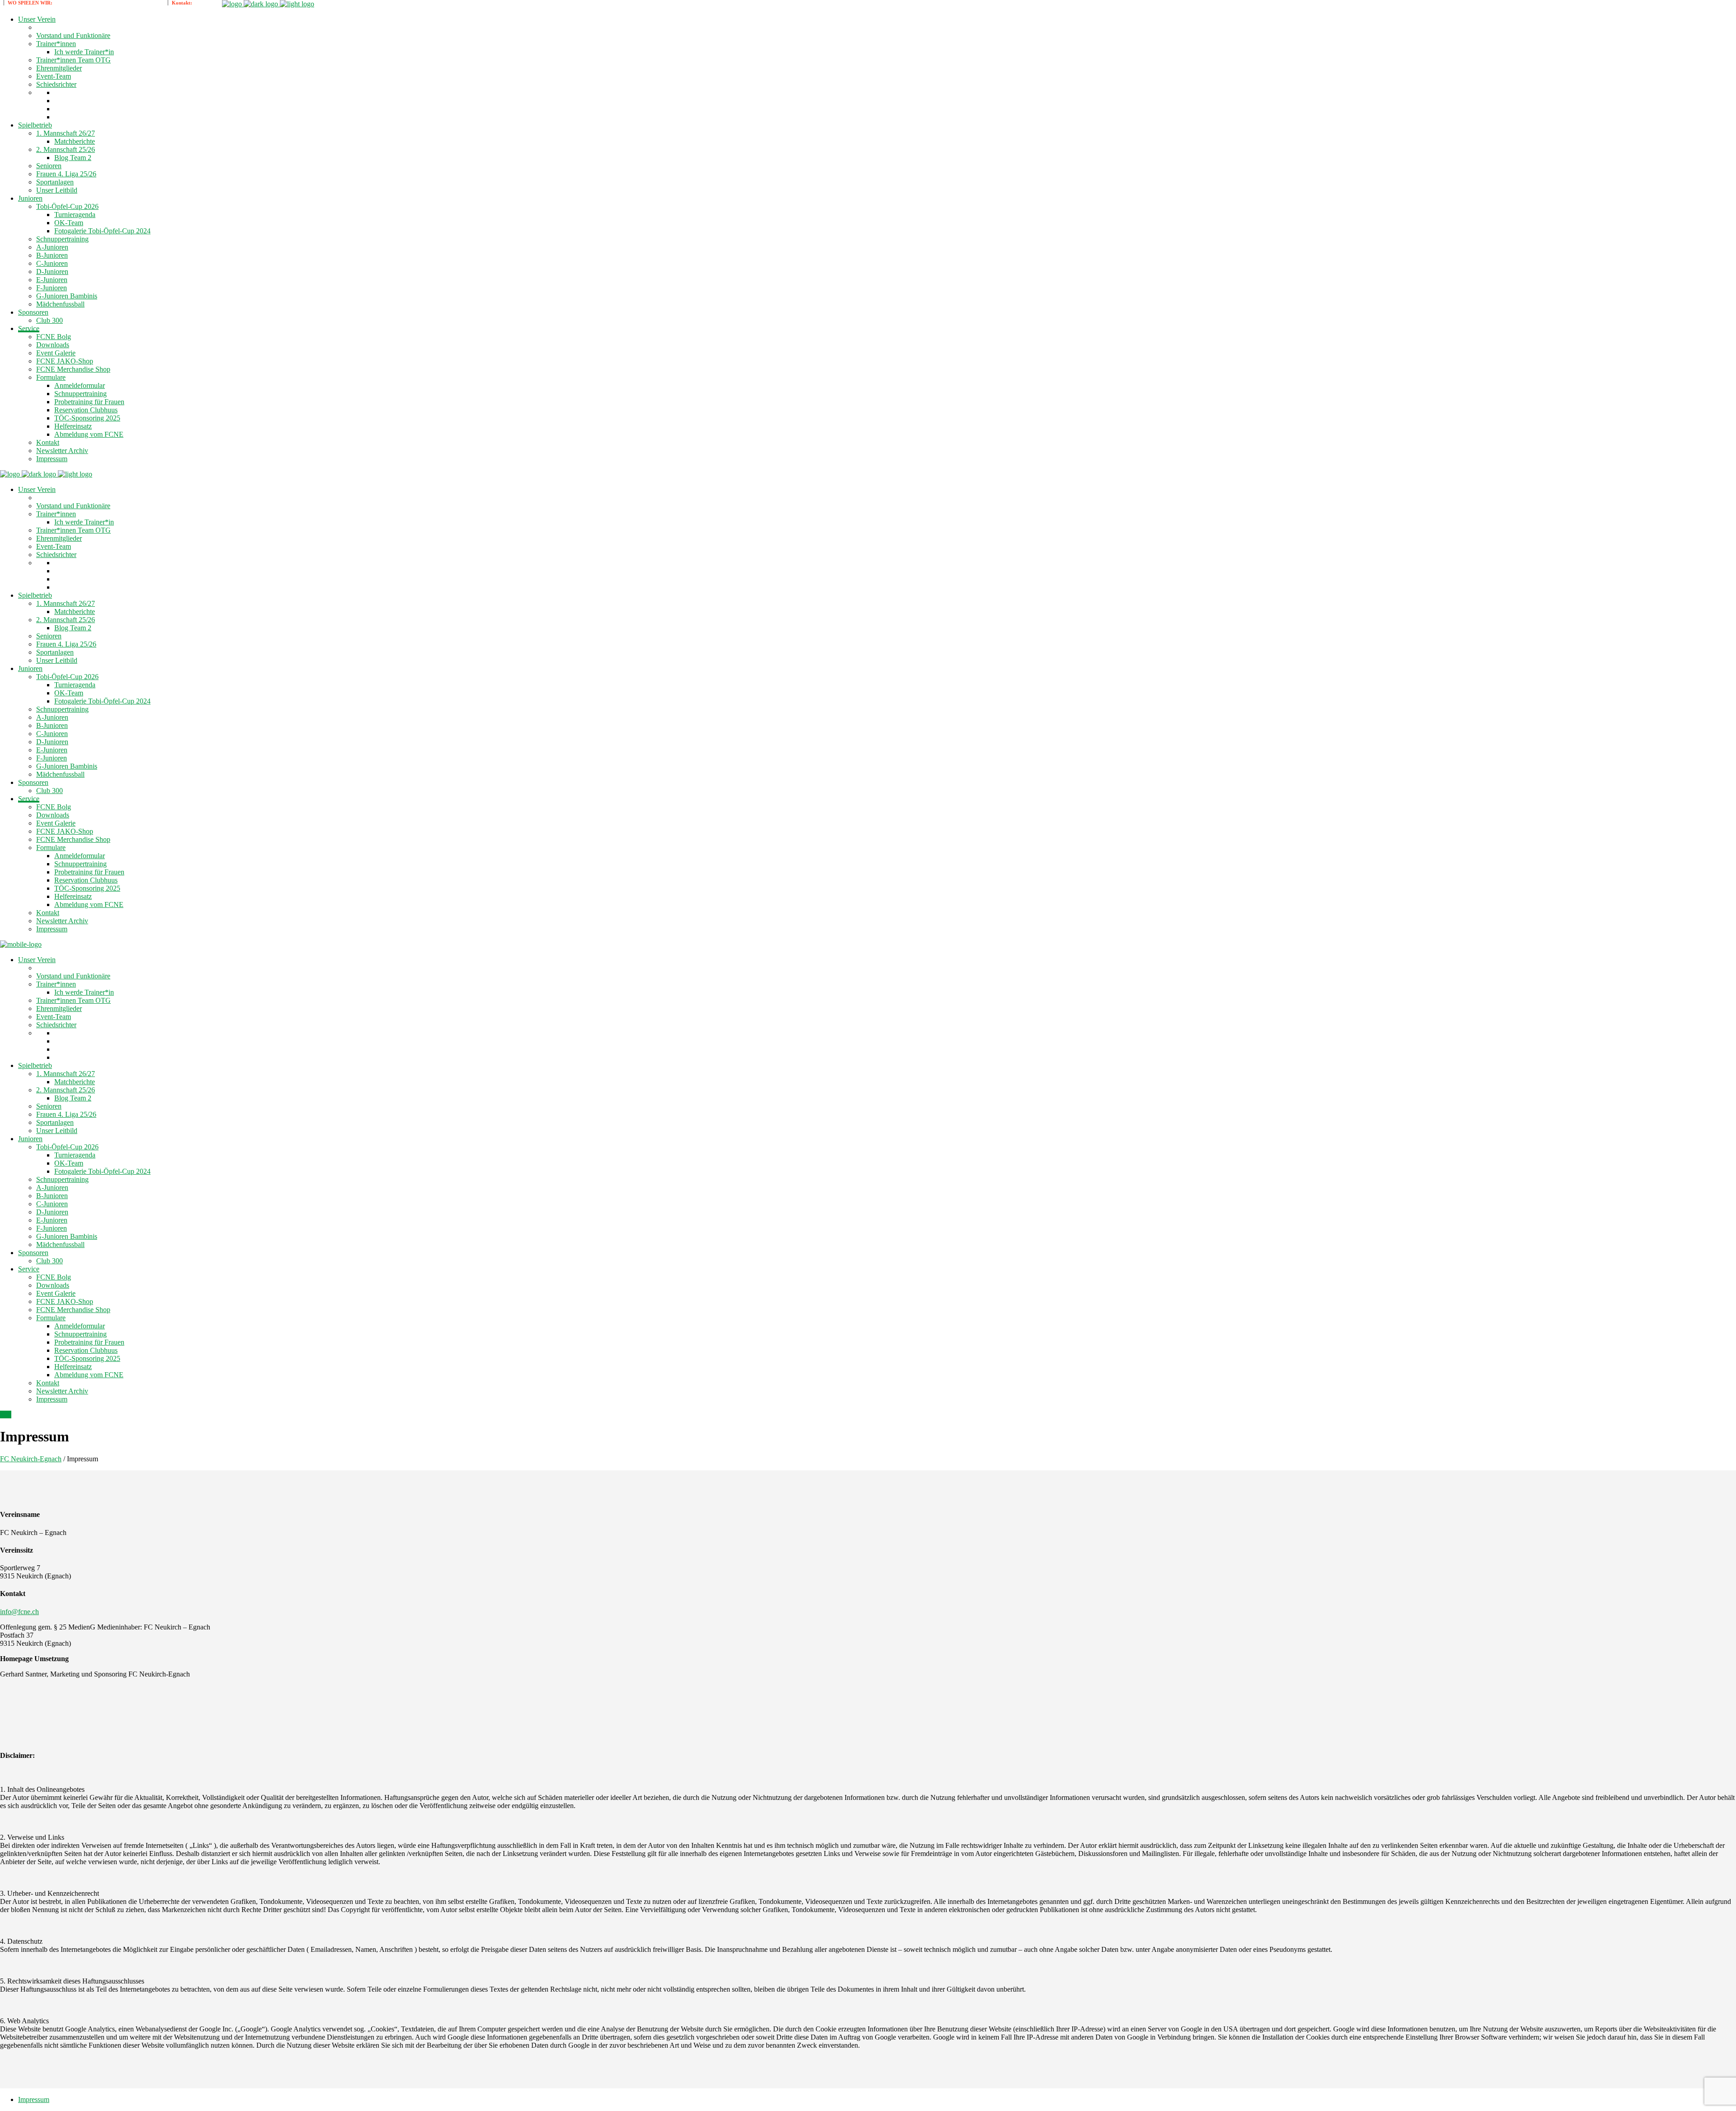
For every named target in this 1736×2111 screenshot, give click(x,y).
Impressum (34, 2099)
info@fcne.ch (19, 1612)
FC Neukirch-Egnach (31, 1459)
